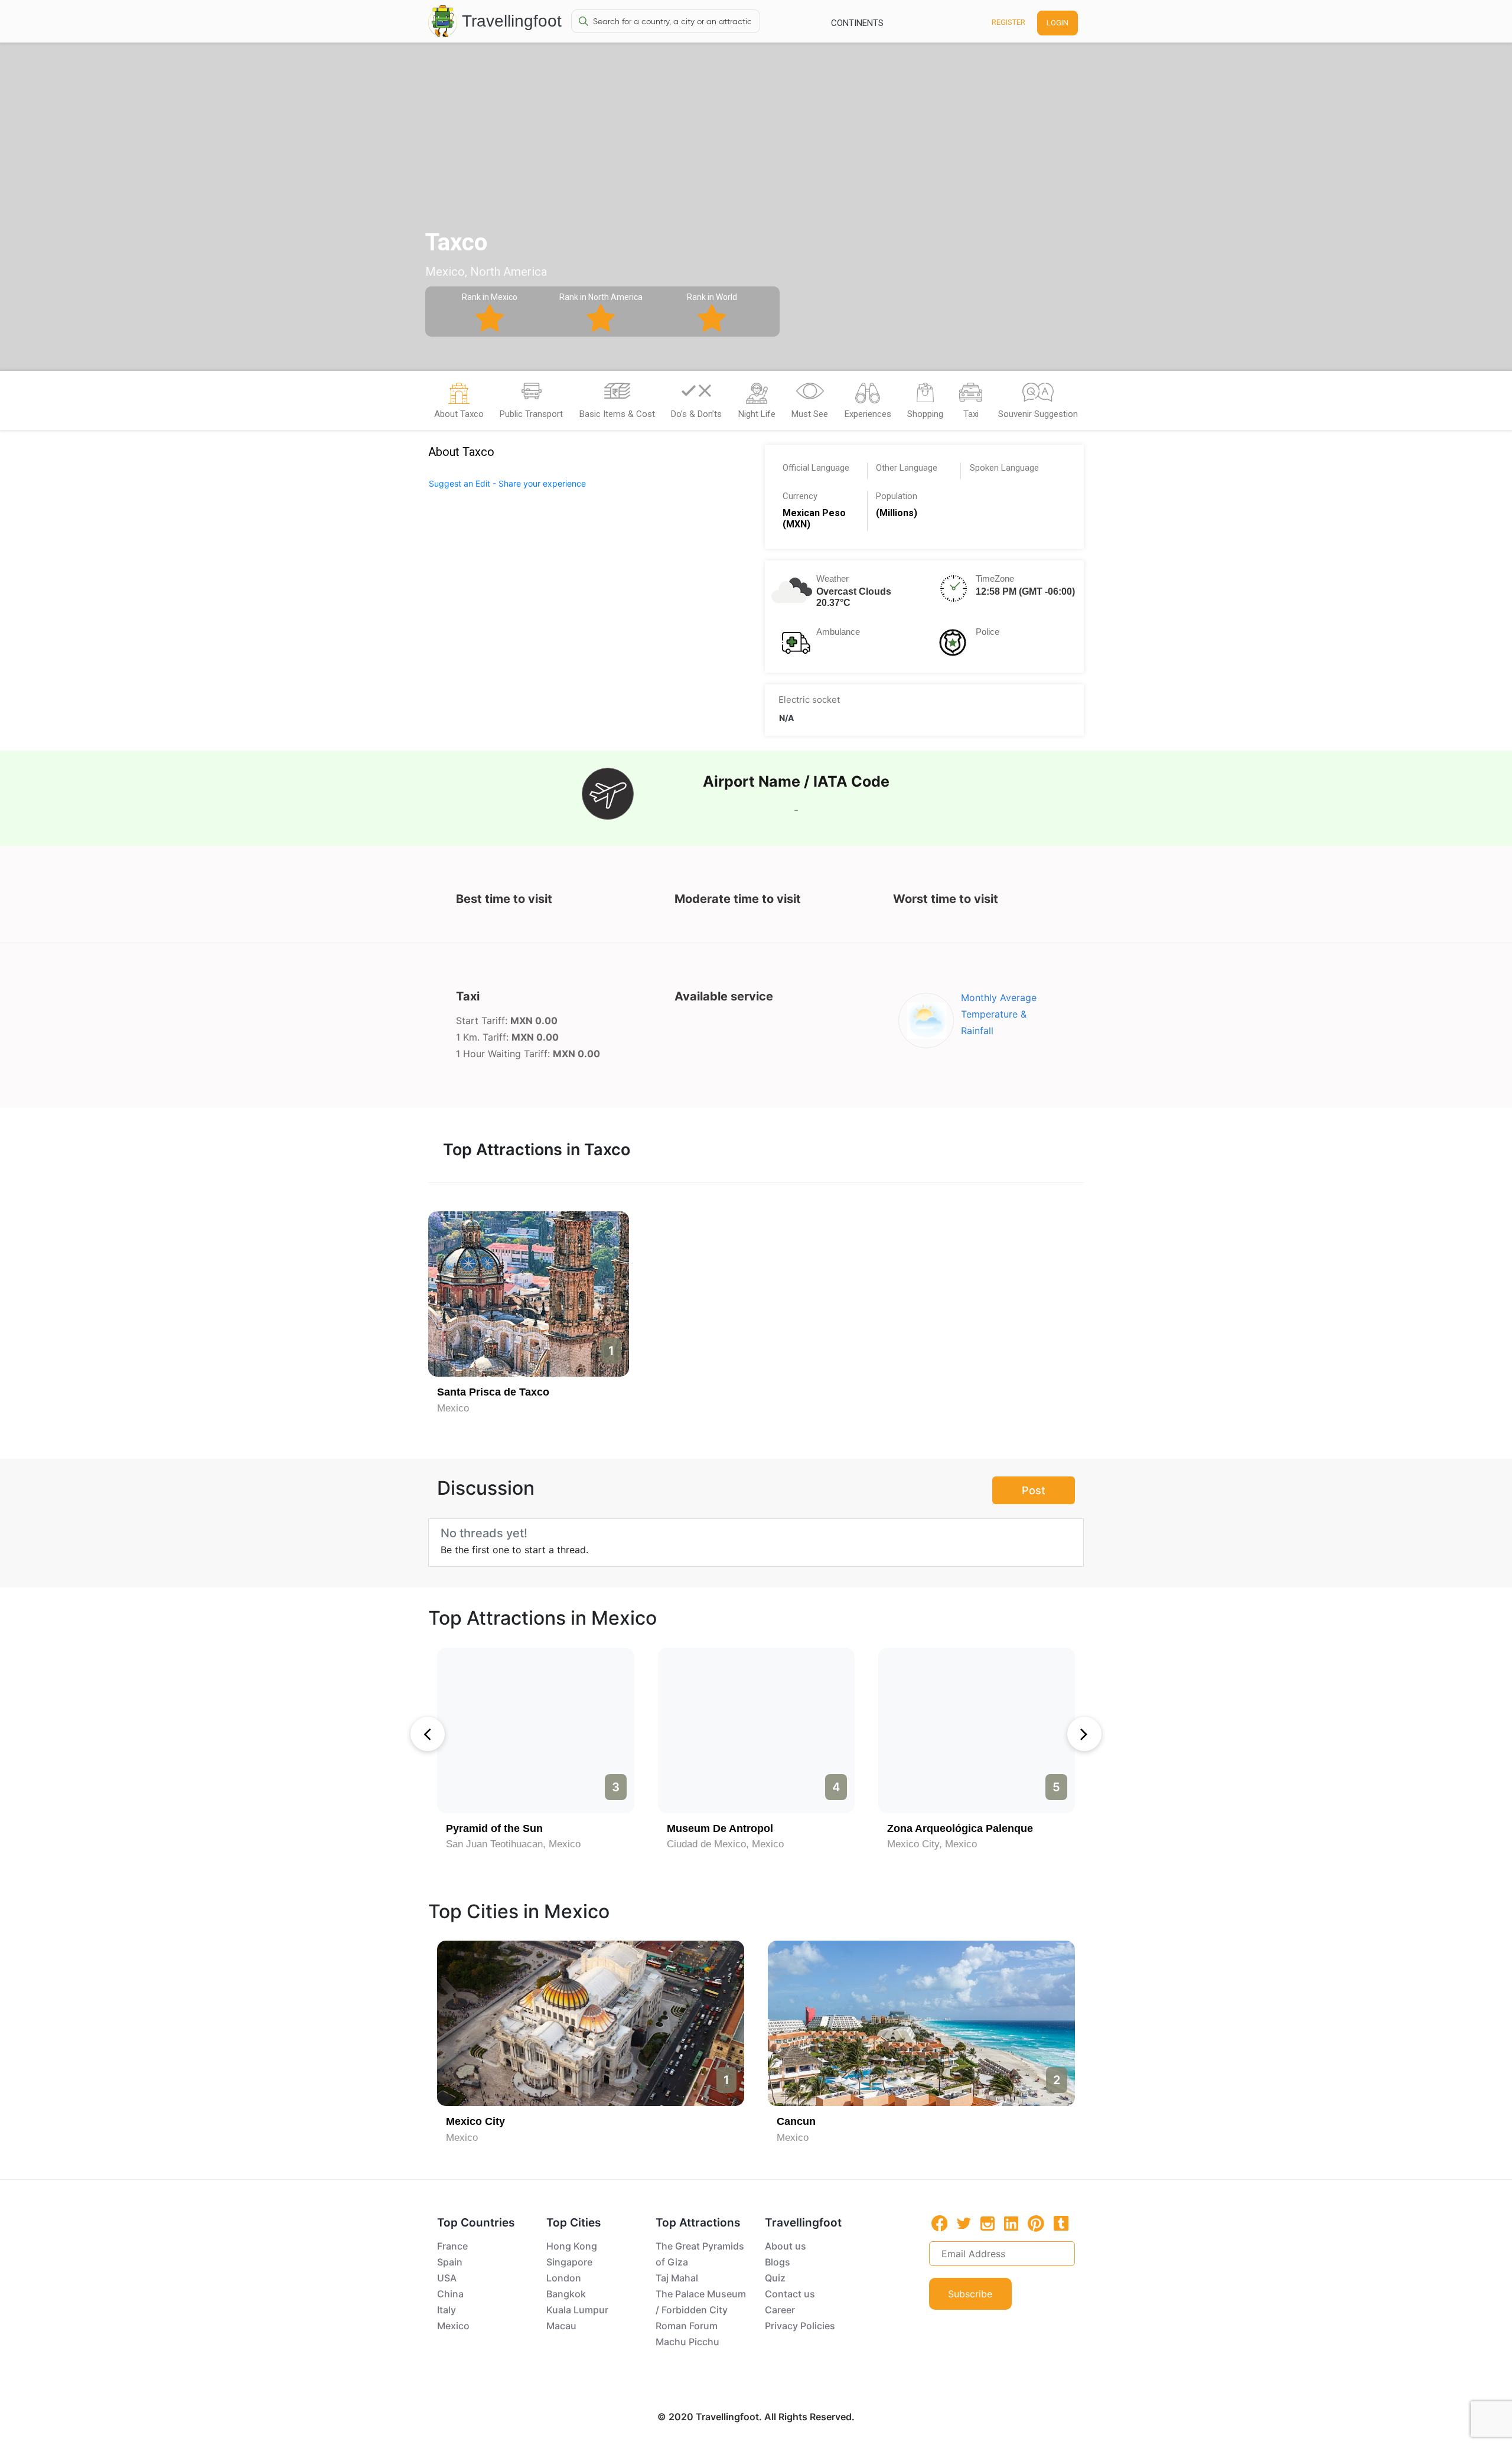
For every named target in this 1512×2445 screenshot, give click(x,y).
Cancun (796, 2121)
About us (786, 2246)
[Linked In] (1011, 2223)
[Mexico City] (591, 2023)
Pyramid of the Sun (494, 1828)
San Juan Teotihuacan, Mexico (513, 1844)
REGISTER (1008, 22)
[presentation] (428, 1734)
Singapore (569, 2262)
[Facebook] (940, 2223)
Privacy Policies (800, 2326)
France (452, 2246)
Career (780, 2310)
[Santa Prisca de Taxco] (529, 1294)
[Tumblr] (1061, 2223)
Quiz (775, 2278)
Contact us (790, 2294)
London (564, 2278)
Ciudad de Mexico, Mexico (725, 1844)
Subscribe (970, 2294)
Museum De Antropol (720, 1828)
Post (1034, 1490)
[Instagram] (988, 2223)
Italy (447, 2310)
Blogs (778, 2262)
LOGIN (1058, 23)
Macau (561, 2326)
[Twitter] (964, 2222)
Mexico (453, 1408)
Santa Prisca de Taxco (493, 1392)
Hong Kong (572, 2246)
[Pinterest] (1036, 2224)
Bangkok (566, 2294)
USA (447, 2278)
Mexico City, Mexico (932, 1844)
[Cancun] (921, 2023)
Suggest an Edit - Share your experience (507, 483)
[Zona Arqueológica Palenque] (977, 1730)
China (450, 2294)
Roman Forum (687, 2326)
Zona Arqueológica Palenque (960, 1828)
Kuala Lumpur (577, 2310)
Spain (450, 2262)
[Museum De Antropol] (756, 1730)
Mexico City (475, 2121)
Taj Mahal (677, 2278)
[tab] (459, 404)
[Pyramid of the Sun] (535, 1730)
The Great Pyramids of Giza (700, 2254)
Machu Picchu (687, 2342)
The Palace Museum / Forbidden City (701, 2302)
